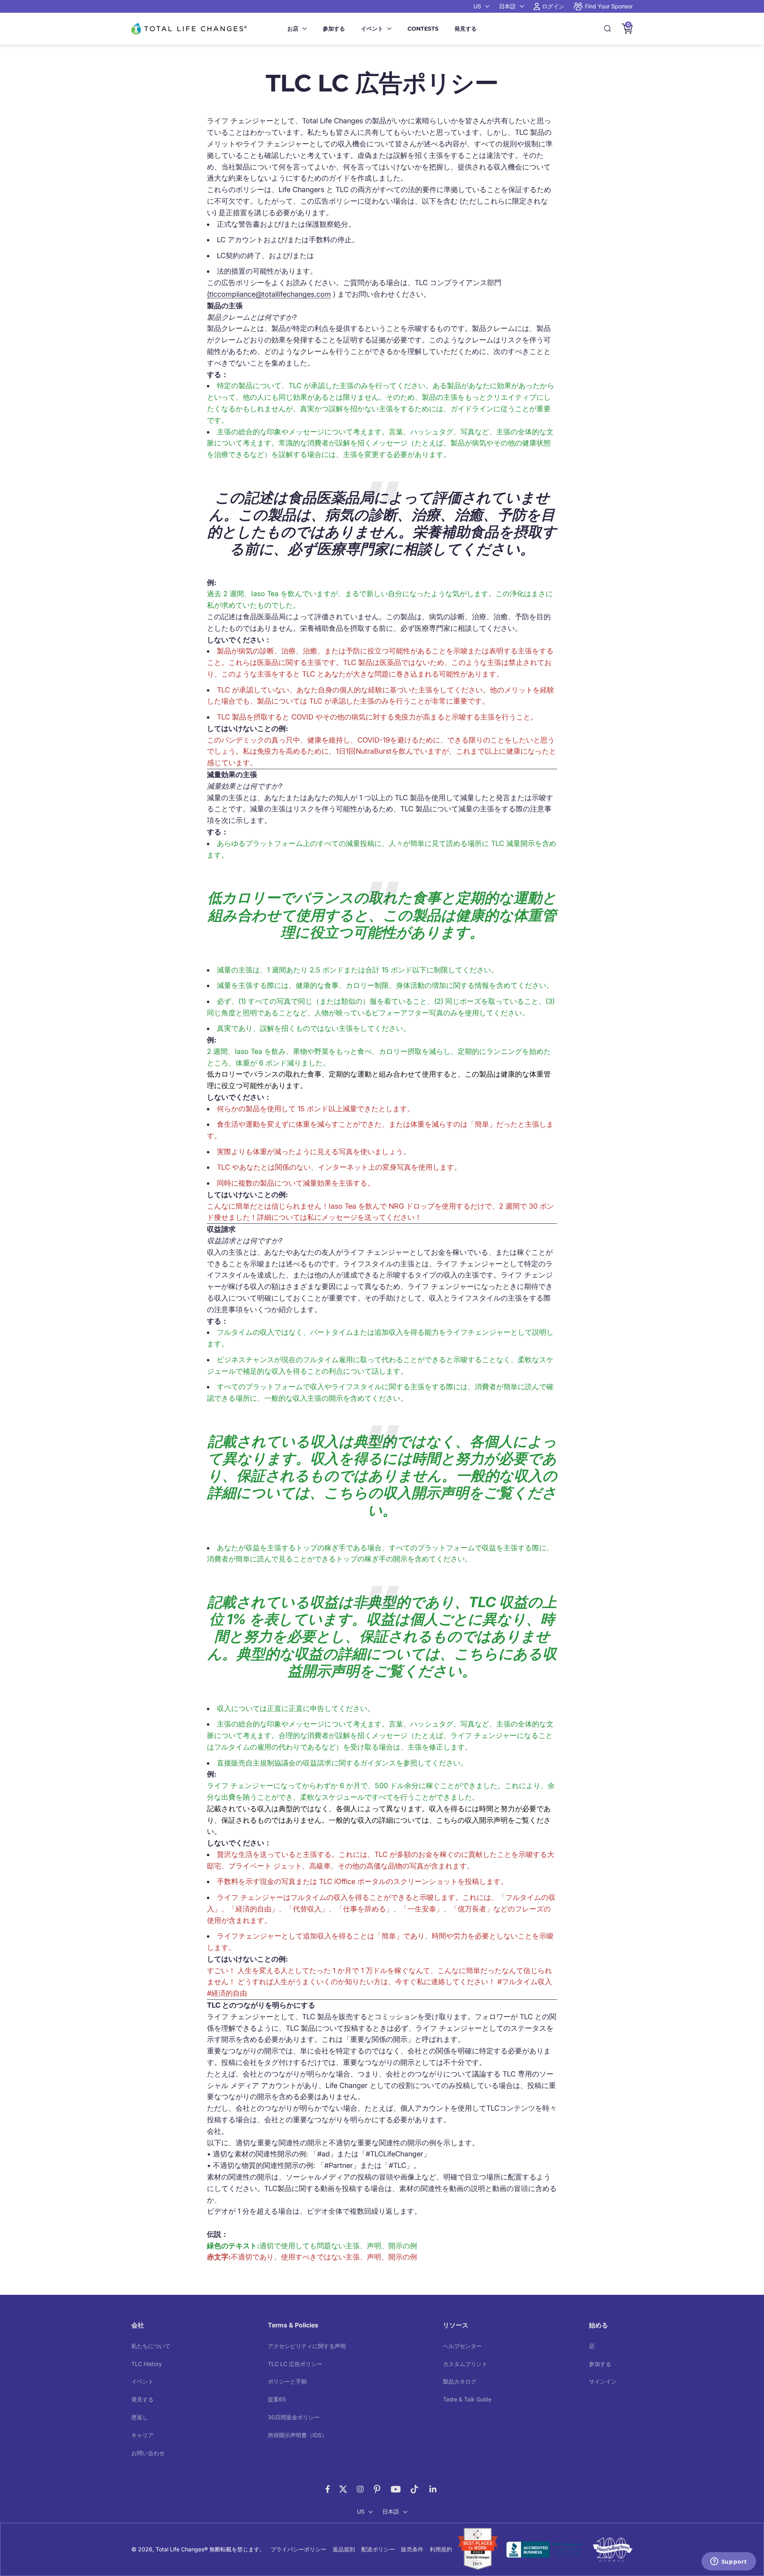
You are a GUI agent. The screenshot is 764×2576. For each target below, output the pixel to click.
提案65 (277, 2399)
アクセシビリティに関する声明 (307, 2346)
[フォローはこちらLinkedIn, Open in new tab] (433, 2489)
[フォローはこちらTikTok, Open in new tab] (414, 2489)
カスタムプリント (465, 2364)
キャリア (142, 2435)
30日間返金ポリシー (294, 2417)
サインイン (603, 2381)
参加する (334, 29)
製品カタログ (460, 2381)
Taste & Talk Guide (467, 2399)
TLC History (147, 2364)
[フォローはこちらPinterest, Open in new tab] (377, 2489)
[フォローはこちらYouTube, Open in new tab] (396, 2489)
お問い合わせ (148, 2453)
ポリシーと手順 (287, 2381)
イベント (372, 29)
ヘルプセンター (462, 2346)
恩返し (140, 2417)
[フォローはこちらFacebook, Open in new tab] (328, 2489)
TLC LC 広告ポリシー (295, 2364)
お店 (293, 29)
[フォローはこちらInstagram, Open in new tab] (360, 2489)
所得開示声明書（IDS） (297, 2435)
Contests (423, 29)
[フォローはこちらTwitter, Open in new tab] (343, 2489)
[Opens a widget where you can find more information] (729, 2562)
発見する (466, 29)
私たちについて (151, 2346)
